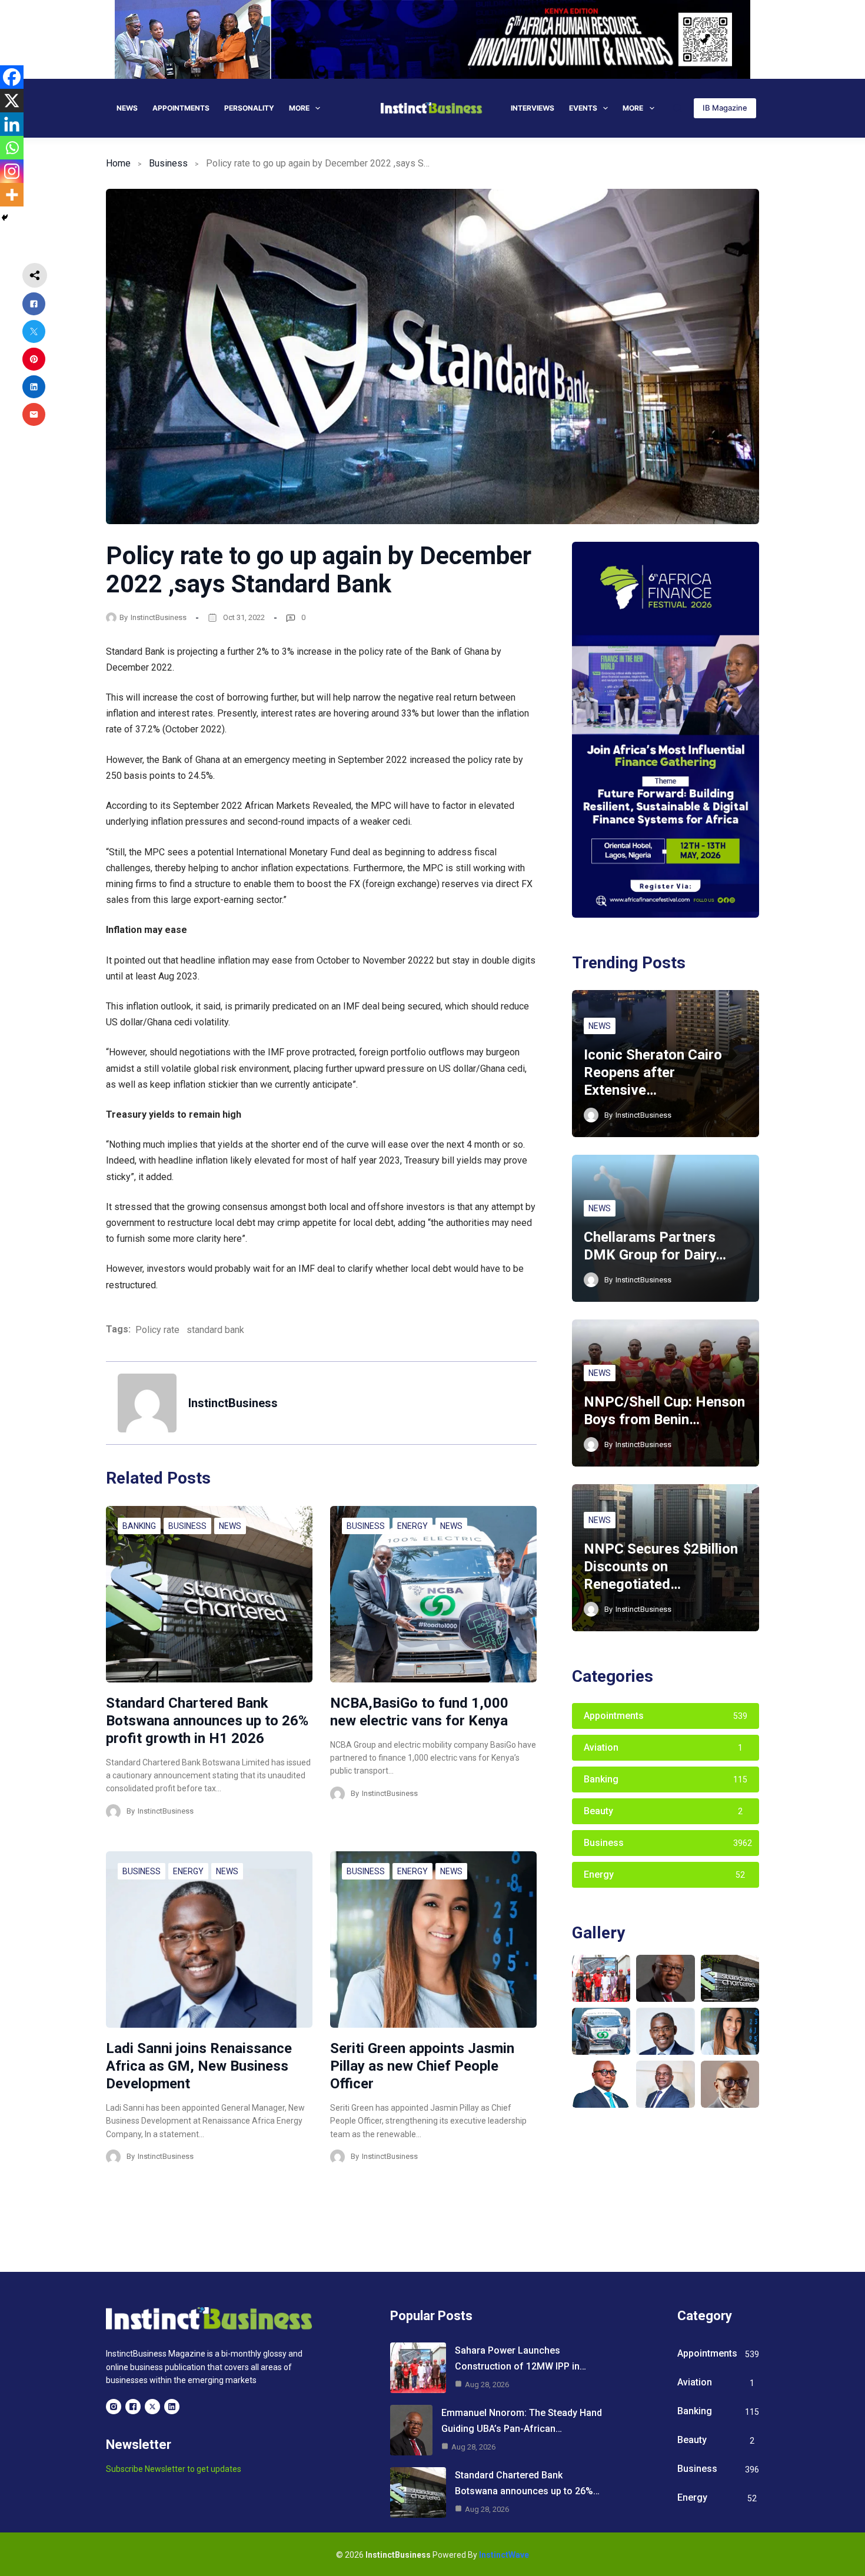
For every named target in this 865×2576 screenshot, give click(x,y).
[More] (12, 195)
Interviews (533, 108)
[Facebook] (12, 77)
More (299, 108)
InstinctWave (504, 2555)
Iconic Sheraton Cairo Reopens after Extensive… (653, 1072)
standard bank (215, 1330)
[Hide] (5, 218)
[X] (12, 101)
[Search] (678, 108)
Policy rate (157, 1330)
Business (168, 163)
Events (583, 108)
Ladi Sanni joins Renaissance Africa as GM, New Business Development (199, 2066)
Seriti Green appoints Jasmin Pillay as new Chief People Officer (422, 2066)
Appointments (181, 108)
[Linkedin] (12, 124)
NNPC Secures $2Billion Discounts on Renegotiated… (661, 1567)
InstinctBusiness (159, 617)
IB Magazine (725, 108)
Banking (139, 1526)
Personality (249, 108)
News (127, 108)
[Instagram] (12, 171)
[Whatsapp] (12, 148)
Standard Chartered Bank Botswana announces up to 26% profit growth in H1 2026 (207, 1721)
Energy (412, 1526)
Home (118, 163)
